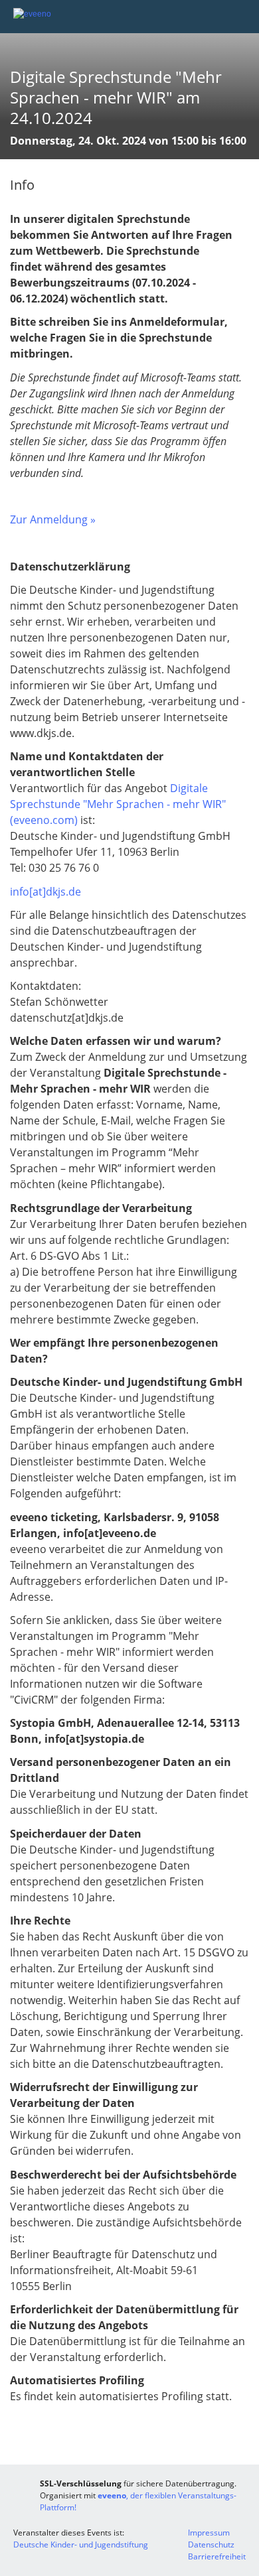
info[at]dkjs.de (45, 892)
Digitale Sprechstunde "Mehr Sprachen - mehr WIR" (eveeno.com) (118, 804)
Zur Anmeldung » (53, 519)
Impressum (209, 2533)
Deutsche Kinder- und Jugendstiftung (81, 2544)
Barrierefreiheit (217, 2556)
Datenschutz (211, 2544)
